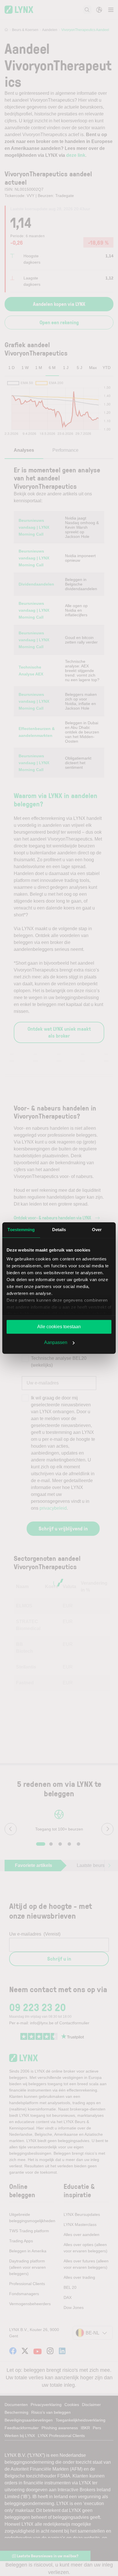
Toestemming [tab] (21, 1230)
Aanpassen (56, 1342)
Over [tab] (97, 1230)
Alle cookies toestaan (59, 1327)
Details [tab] (59, 1230)
